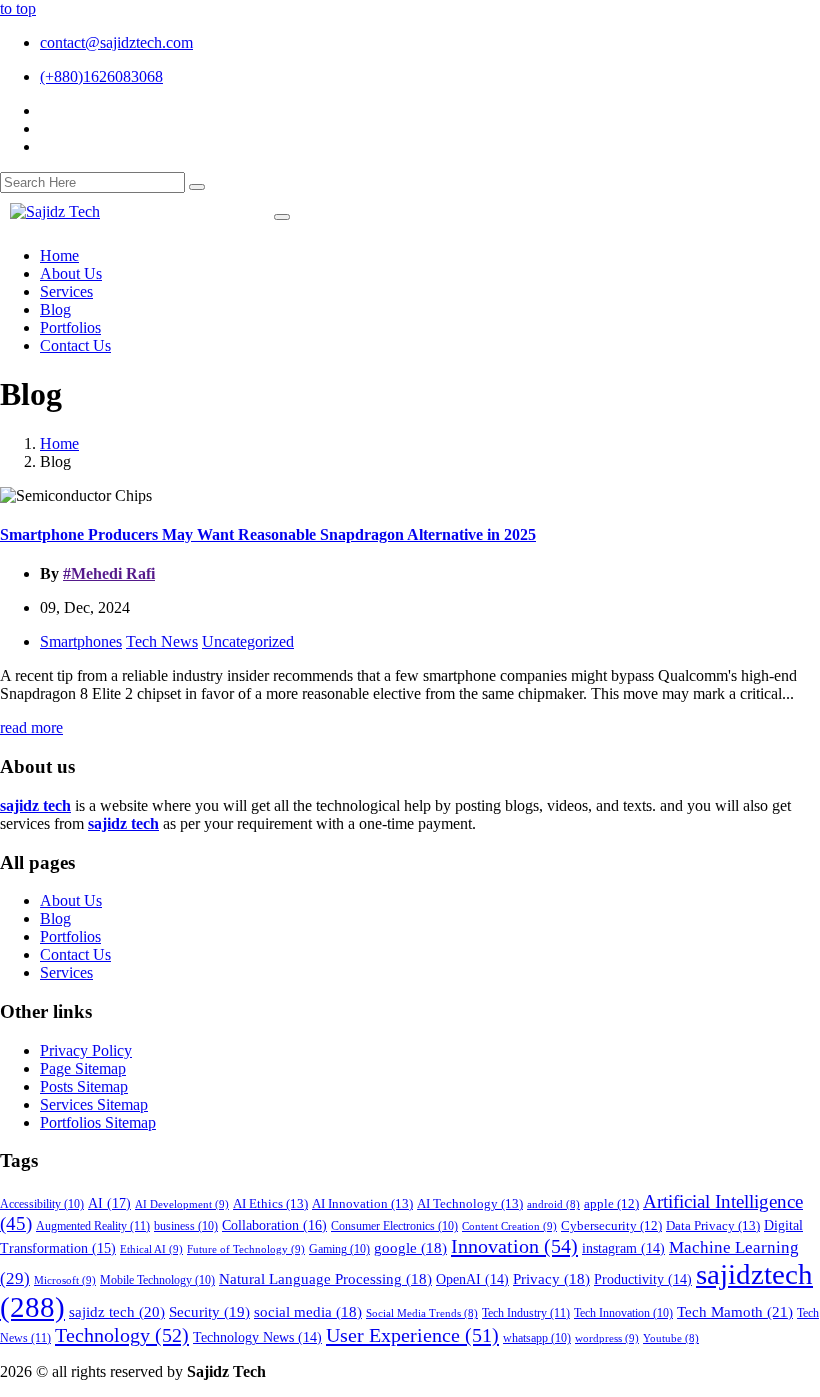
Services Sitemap (94, 1104)
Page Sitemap (83, 1068)
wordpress (607, 1338)
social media (308, 1312)
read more (31, 727)
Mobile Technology (157, 1280)
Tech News (162, 641)
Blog (55, 918)
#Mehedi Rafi (109, 573)
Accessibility (42, 1204)
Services (66, 972)
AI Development (182, 1204)
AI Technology (470, 1203)
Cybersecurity (611, 1226)
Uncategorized (248, 641)
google (410, 1248)
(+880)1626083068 (101, 76)
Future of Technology (246, 1249)
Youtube (671, 1338)
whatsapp (537, 1338)
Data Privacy (713, 1225)
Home (59, 443)
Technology (122, 1335)
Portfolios (70, 936)
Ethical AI (151, 1249)
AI (109, 1203)
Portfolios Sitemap (98, 1122)
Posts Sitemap (84, 1086)
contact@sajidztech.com (116, 42)
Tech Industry (526, 1313)
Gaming (339, 1249)
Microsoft (65, 1280)
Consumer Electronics (394, 1226)
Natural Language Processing (325, 1279)
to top (18, 8)
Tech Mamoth (735, 1311)
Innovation (514, 1246)
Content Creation (509, 1226)
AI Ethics (270, 1203)
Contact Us (75, 954)
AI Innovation (362, 1203)
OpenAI (472, 1279)
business (186, 1226)
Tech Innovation (623, 1313)
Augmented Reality (93, 1226)
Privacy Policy (86, 1050)
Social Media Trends (422, 1313)
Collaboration (274, 1225)
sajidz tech (117, 1311)
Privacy (551, 1279)
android (553, 1204)
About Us (71, 900)
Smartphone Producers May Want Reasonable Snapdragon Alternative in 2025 (268, 534)
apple (611, 1204)
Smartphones (81, 641)
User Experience (412, 1335)
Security (209, 1312)
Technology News (257, 1337)
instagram (623, 1248)
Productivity (643, 1279)
